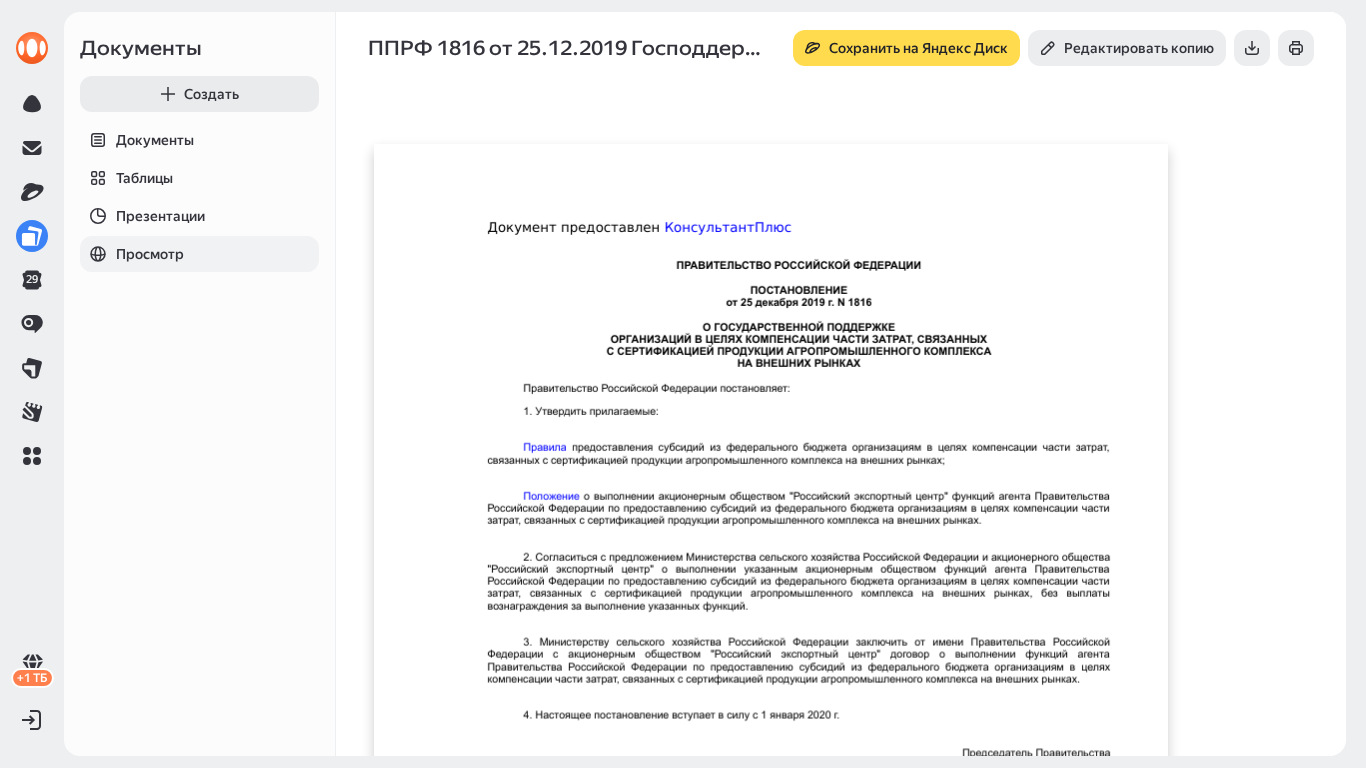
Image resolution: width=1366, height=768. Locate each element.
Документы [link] (141, 48)
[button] (32, 456)
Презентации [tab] (160, 216)
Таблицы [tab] (144, 178)
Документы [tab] (155, 140)
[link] (32, 48)
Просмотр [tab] (150, 254)
